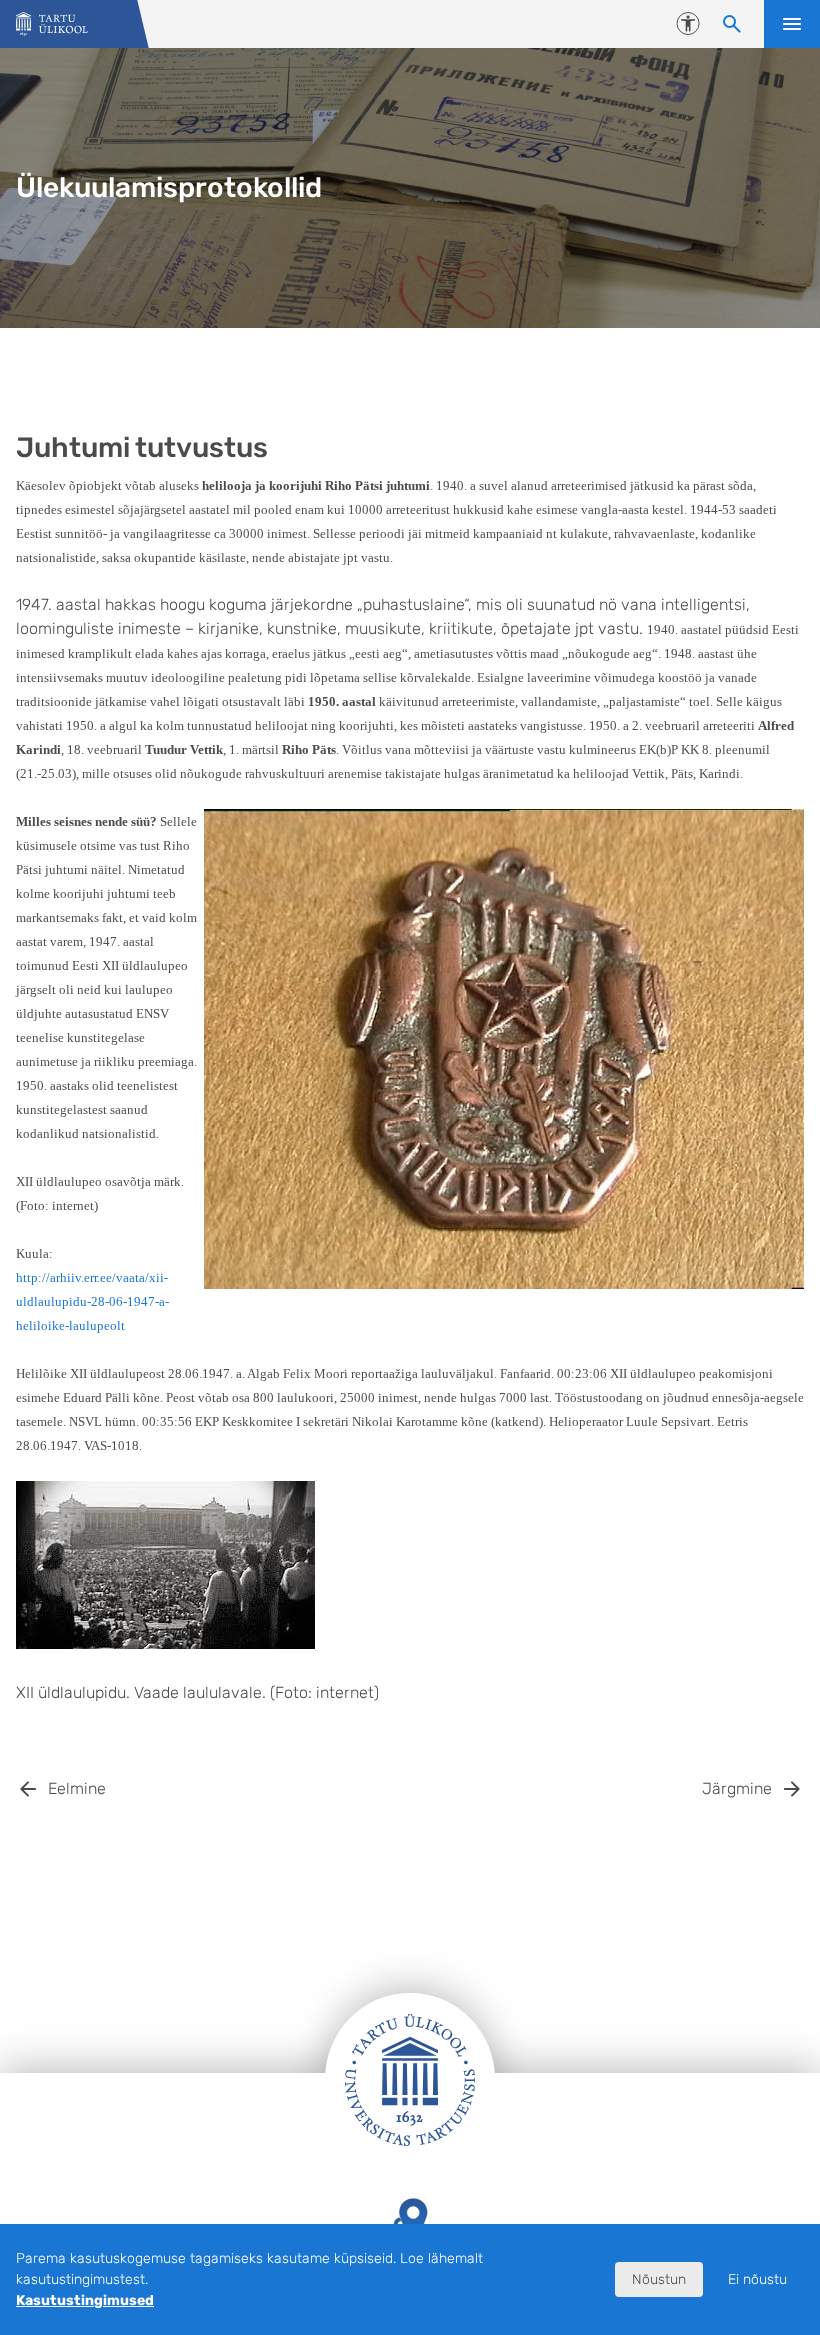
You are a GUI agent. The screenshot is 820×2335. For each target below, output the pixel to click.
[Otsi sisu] (732, 24)
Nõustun (659, 2279)
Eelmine (77, 1788)
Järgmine (737, 1788)
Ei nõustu (757, 2279)
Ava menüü (792, 24)
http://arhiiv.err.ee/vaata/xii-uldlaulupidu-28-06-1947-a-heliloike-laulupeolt (92, 1301)
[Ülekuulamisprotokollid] (52, 24)
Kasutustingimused (85, 2300)
